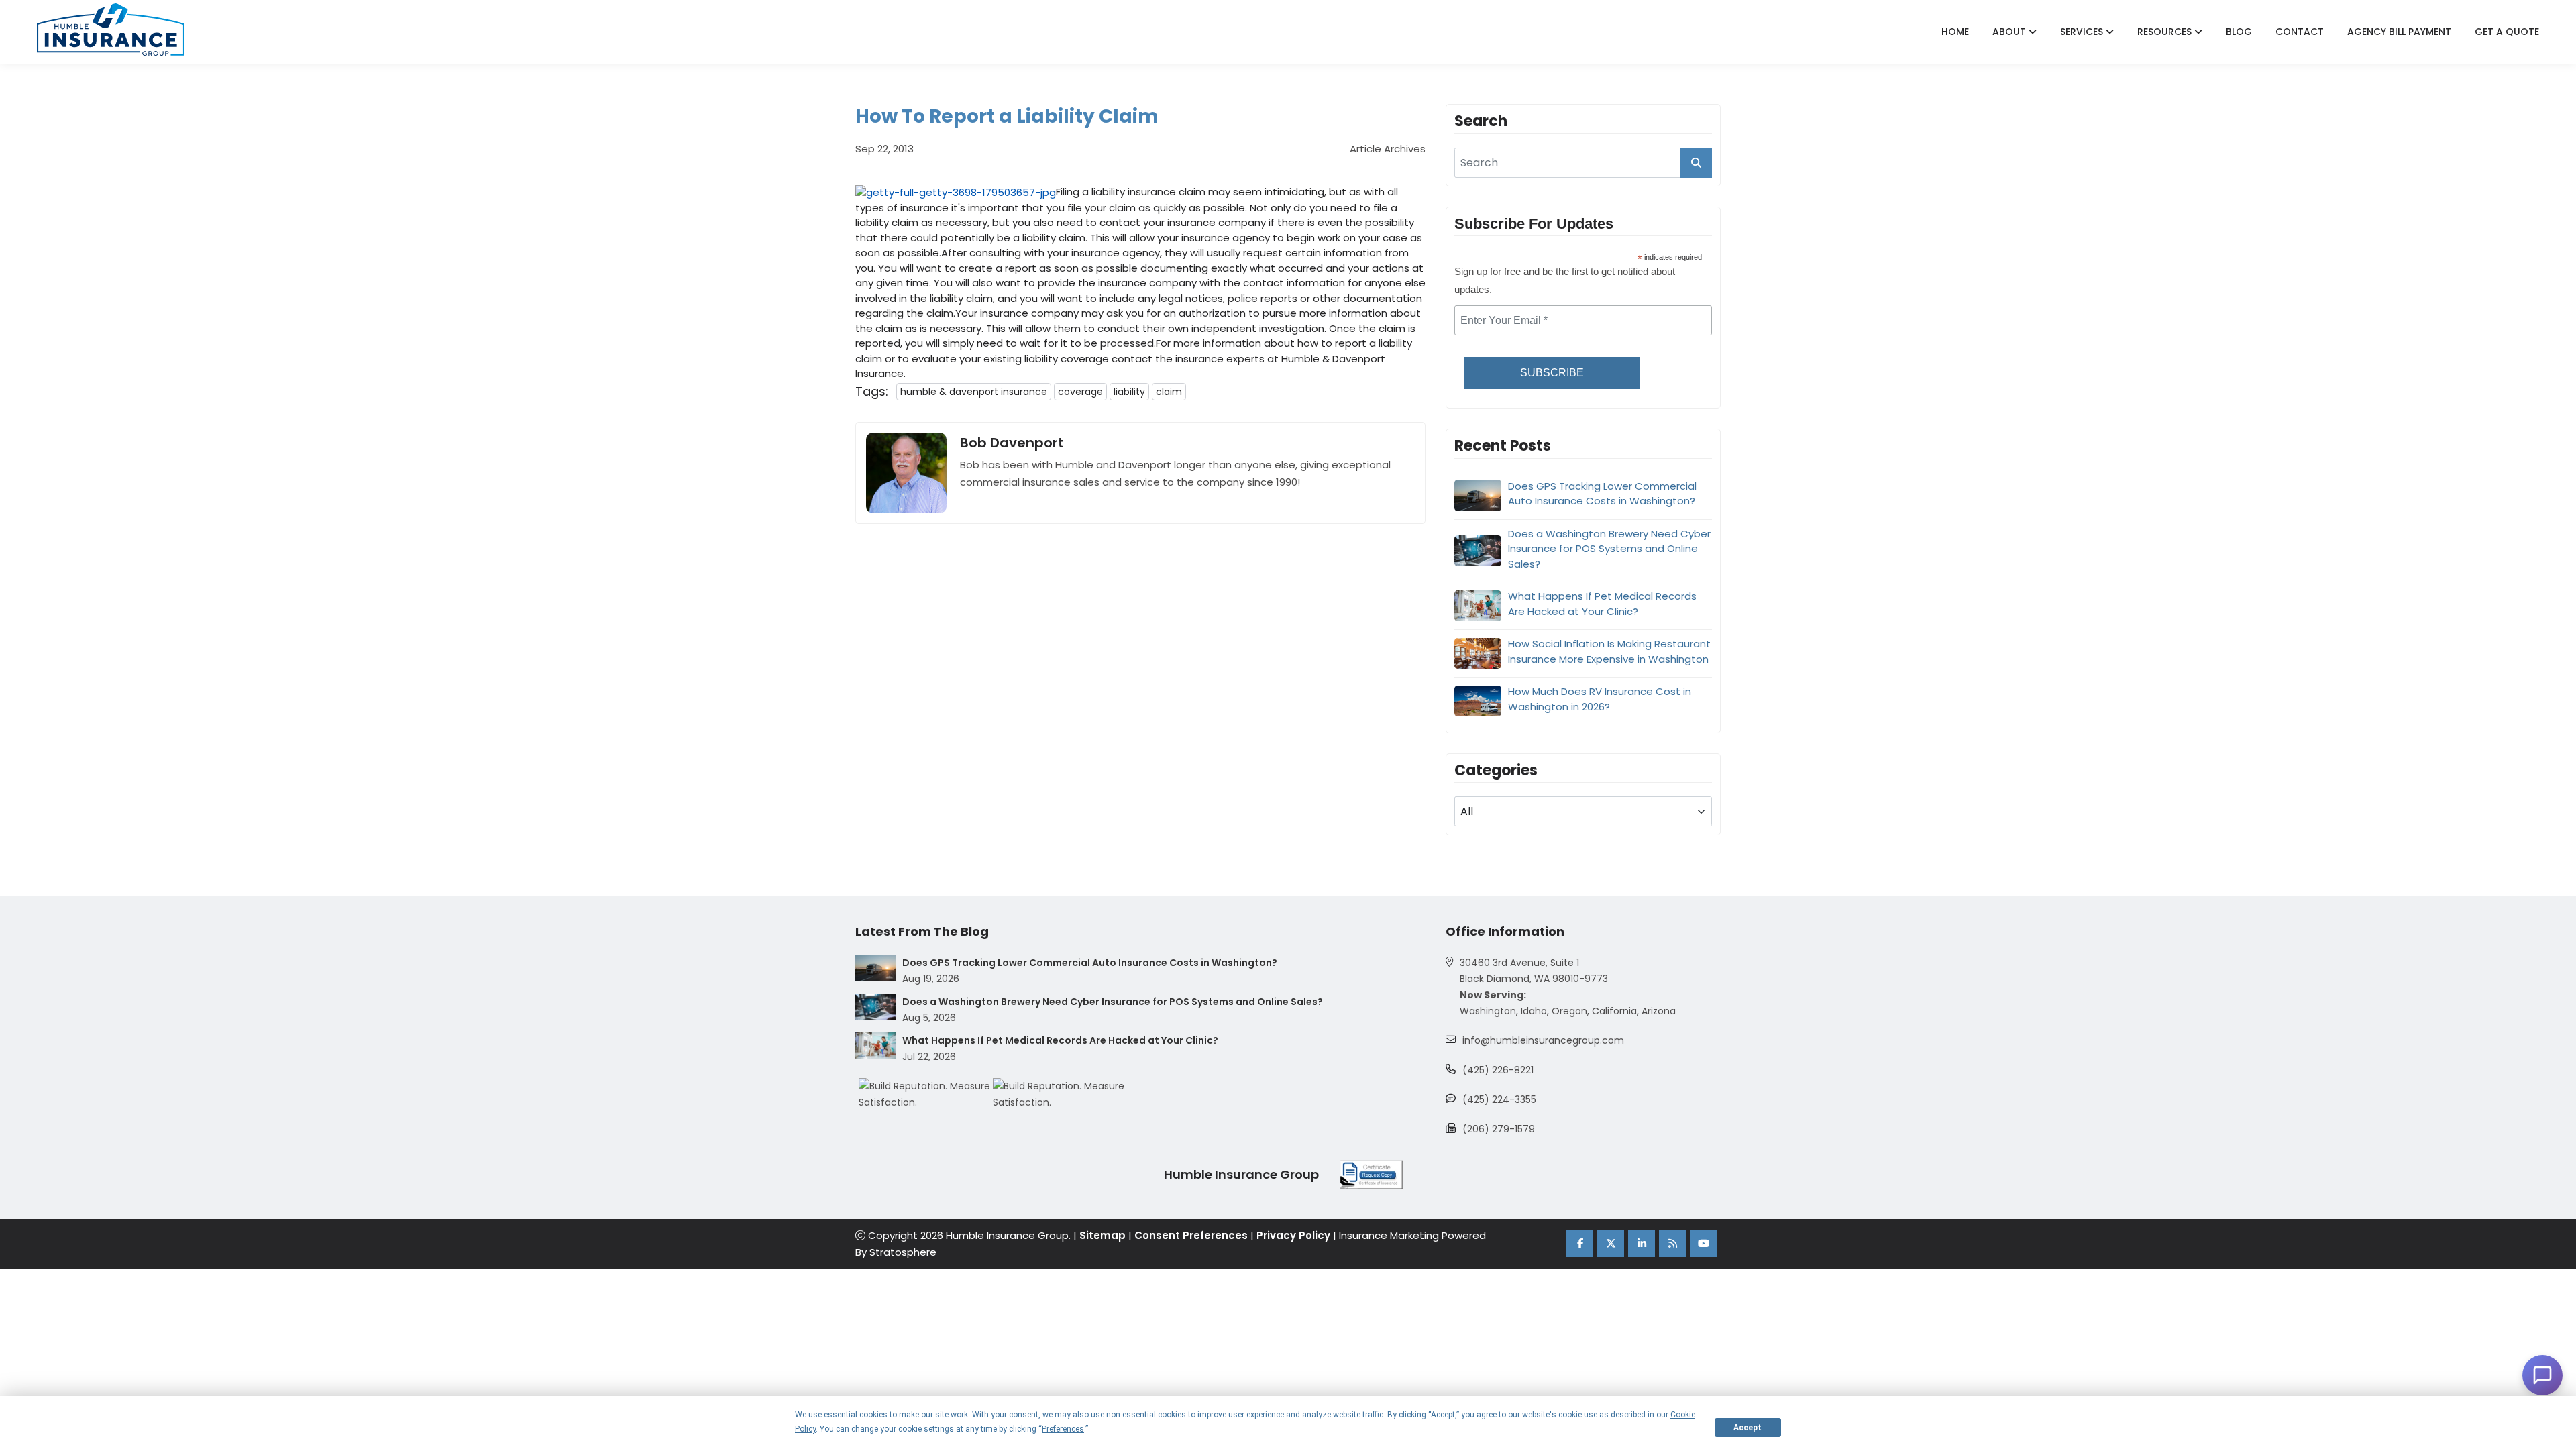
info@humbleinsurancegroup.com (1543, 1040)
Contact (2300, 32)
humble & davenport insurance (974, 392)
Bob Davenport (1012, 443)
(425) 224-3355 (1499, 1099)
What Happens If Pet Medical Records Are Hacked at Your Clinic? (1602, 604)
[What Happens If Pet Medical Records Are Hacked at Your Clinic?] (875, 1046)
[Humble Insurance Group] (111, 30)
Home (1955, 32)
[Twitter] (1611, 1244)
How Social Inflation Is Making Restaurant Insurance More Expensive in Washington (1609, 651)
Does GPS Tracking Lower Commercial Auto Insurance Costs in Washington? (1602, 494)
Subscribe (1552, 373)
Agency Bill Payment (2399, 32)
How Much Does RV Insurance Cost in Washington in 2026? (1600, 699)
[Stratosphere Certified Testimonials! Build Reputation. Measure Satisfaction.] (926, 1094)
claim (1169, 392)
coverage (1080, 392)
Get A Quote (2507, 32)
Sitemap (1103, 1235)
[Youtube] (1703, 1244)
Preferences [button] (1063, 1429)
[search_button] (1696, 163)
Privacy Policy (1293, 1235)
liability (1129, 392)
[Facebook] (1580, 1244)
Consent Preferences (1191, 1235)
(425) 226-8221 (1498, 1070)
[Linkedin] (1642, 1244)
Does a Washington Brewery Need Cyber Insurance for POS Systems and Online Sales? (1609, 549)
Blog (2239, 32)
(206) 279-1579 (1499, 1129)
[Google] (1672, 1244)
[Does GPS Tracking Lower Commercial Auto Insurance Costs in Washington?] (875, 968)
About (2010, 32)
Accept (1748, 1428)
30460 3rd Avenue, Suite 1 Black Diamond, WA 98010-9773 (1534, 971)
